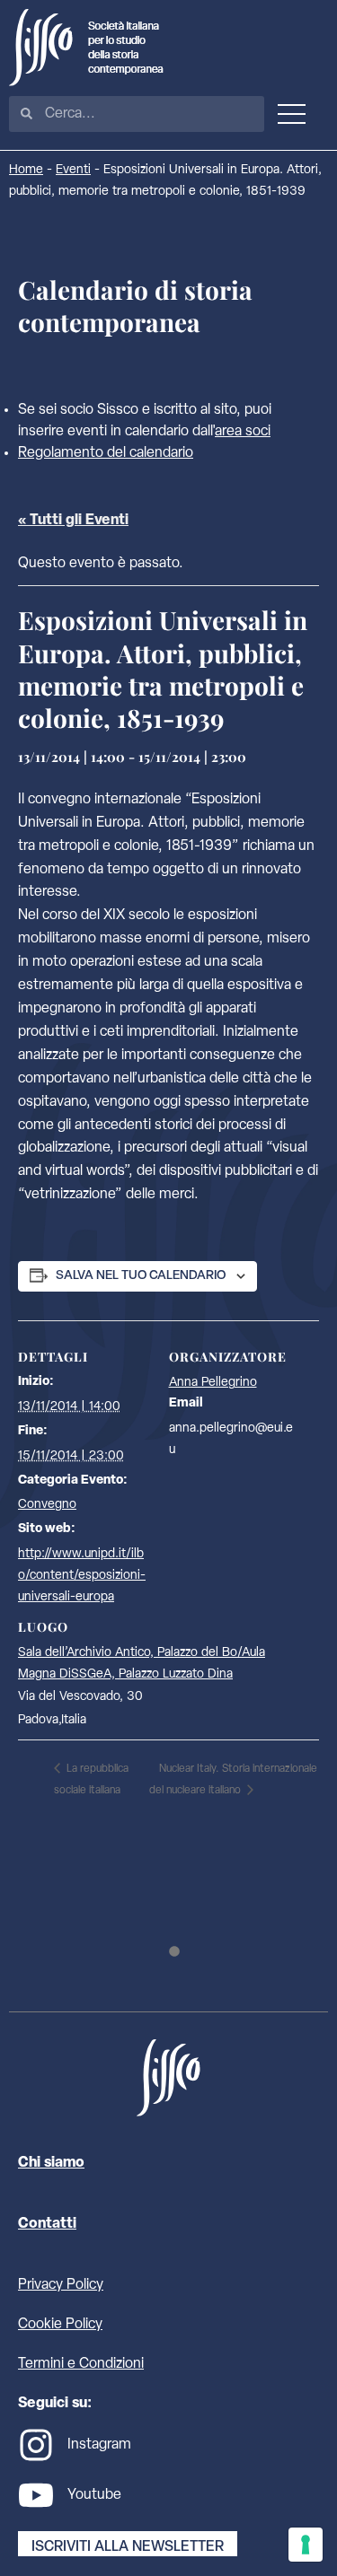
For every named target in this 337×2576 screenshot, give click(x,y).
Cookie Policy (60, 2325)
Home (26, 170)
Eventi (73, 170)
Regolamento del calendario (106, 453)
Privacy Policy (61, 2285)
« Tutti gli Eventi (73, 521)
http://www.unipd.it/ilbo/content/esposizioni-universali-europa (82, 1576)
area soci (243, 432)
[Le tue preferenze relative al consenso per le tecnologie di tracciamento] (306, 2545)
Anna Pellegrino (213, 1383)
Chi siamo (51, 2163)
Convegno (47, 1505)
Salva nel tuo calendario (141, 1276)
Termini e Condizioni (81, 2364)
